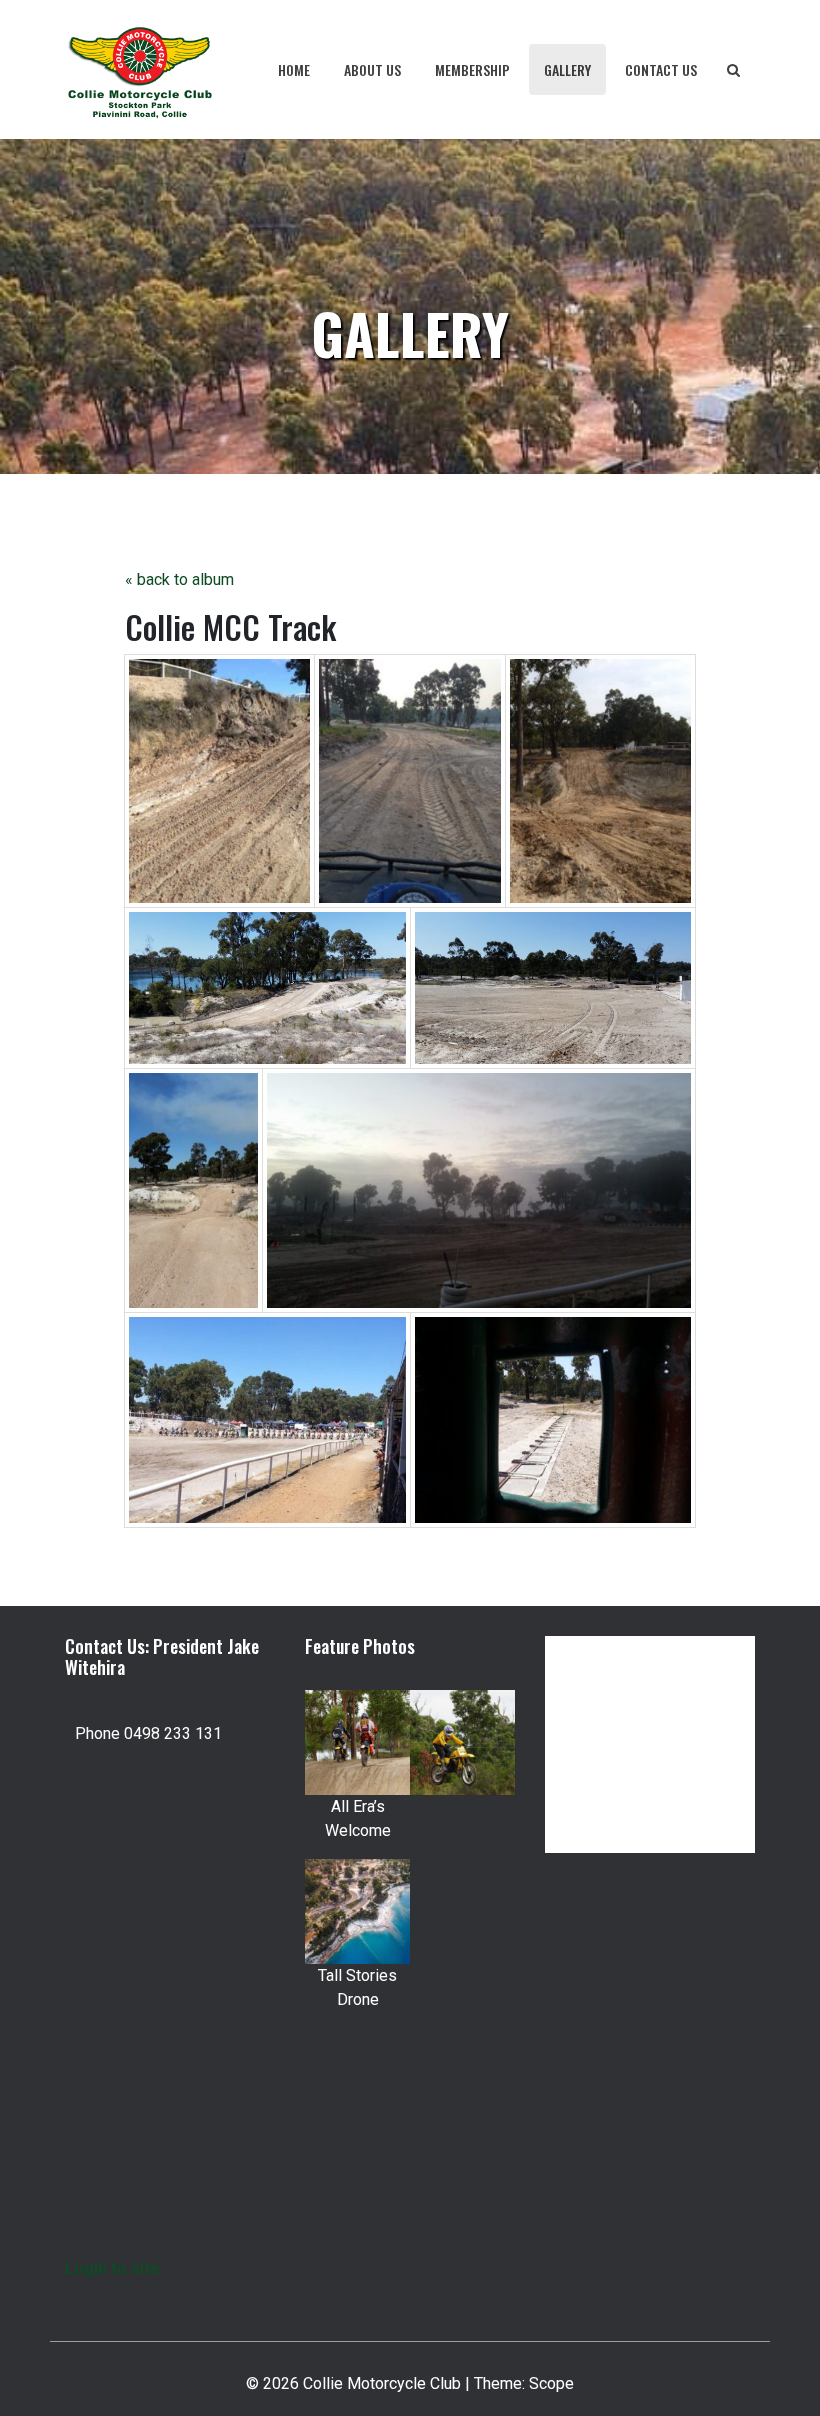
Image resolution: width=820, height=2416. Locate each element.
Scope (551, 2383)
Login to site (112, 2268)
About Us (372, 69)
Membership (472, 69)
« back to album (179, 579)
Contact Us (661, 69)
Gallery (567, 69)
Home (294, 69)
